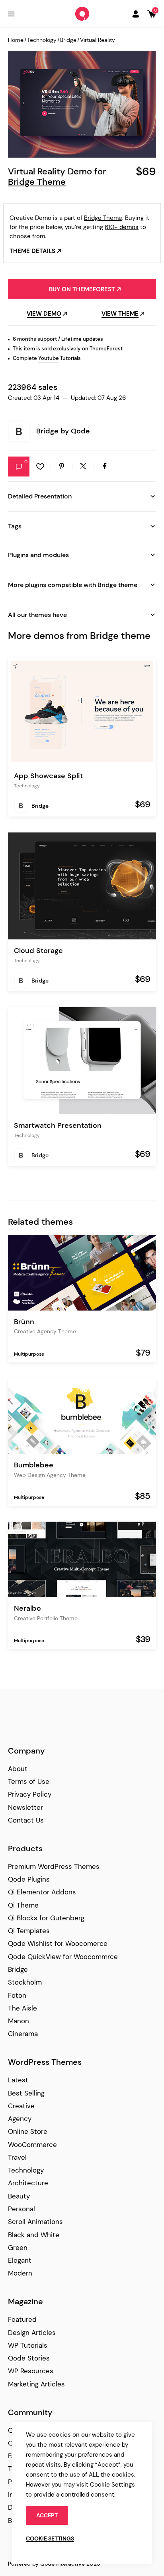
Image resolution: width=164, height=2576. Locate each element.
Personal (21, 2209)
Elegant (20, 2260)
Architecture (28, 2183)
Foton (17, 1995)
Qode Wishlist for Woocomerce (58, 1943)
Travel (17, 2157)
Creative (21, 2106)
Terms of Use (29, 1781)
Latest (18, 2080)
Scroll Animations (35, 2222)
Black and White (34, 2235)
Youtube (49, 358)
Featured (22, 2319)
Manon (19, 2021)
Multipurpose (29, 1354)
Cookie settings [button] (50, 2538)
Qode (80, 431)
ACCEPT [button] (47, 2515)
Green (18, 2248)
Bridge (68, 40)
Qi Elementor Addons (42, 1892)
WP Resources (31, 2371)
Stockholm (25, 1982)
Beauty (19, 2196)
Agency (20, 2119)
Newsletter (25, 1807)
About (18, 1769)
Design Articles (32, 2333)
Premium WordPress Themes (54, 1866)
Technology (42, 40)
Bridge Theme (37, 182)
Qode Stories (29, 2358)
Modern (20, 2273)
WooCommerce (32, 2145)
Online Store (28, 2131)
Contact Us (26, 1820)
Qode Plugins (29, 1879)
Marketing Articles (36, 2384)
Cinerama (23, 2034)
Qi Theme (23, 1905)
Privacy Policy (30, 1794)
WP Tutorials (28, 2345)
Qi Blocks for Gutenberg (46, 1918)
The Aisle (22, 2008)
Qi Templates (29, 1931)
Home (16, 40)
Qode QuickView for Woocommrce (63, 1957)
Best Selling (26, 2093)
